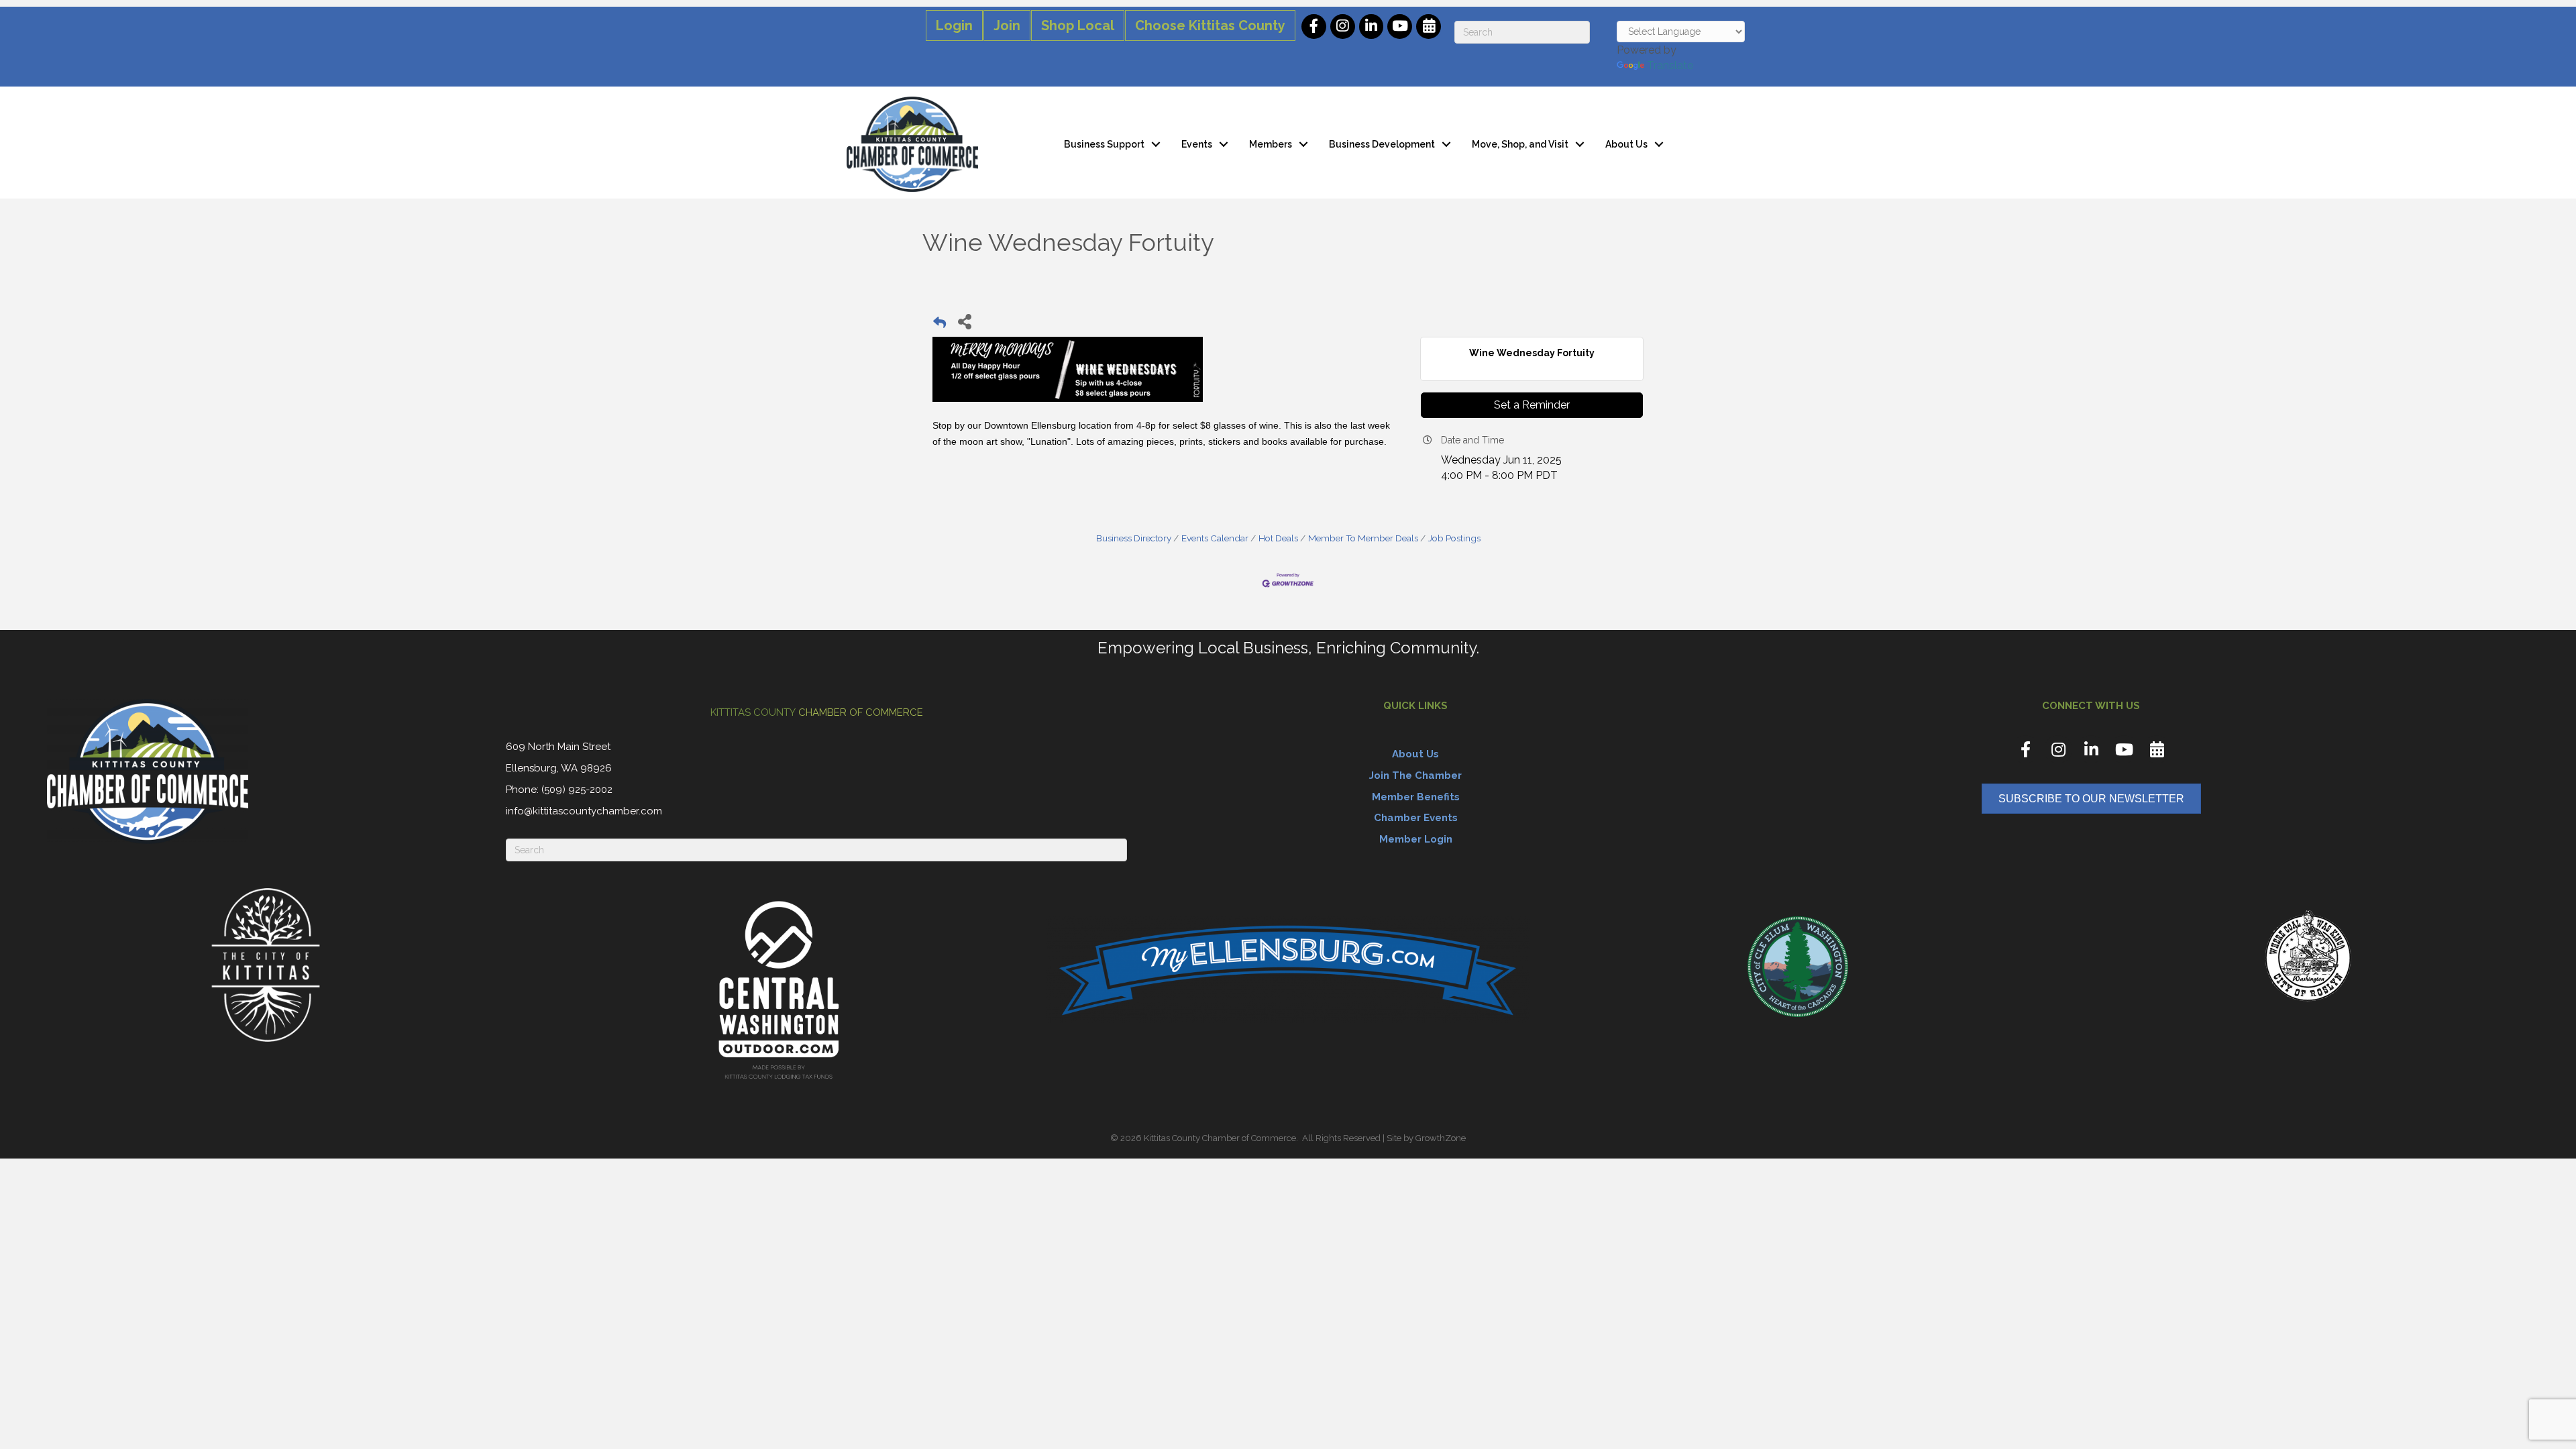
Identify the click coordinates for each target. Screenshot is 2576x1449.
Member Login (1416, 839)
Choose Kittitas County (1210, 25)
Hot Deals (1278, 538)
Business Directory (1134, 538)
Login (954, 25)
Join (1007, 25)
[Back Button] (940, 325)
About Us (1626, 144)
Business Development (1382, 144)
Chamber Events (1416, 818)
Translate (1670, 65)
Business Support (1104, 144)
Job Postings (1454, 538)
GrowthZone (1441, 1138)
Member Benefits (1416, 797)
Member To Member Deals (1363, 538)
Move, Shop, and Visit (1520, 144)
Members (1271, 144)
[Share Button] (964, 321)
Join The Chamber (1415, 775)
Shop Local (1078, 25)
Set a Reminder (1532, 405)
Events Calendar (1215, 538)
